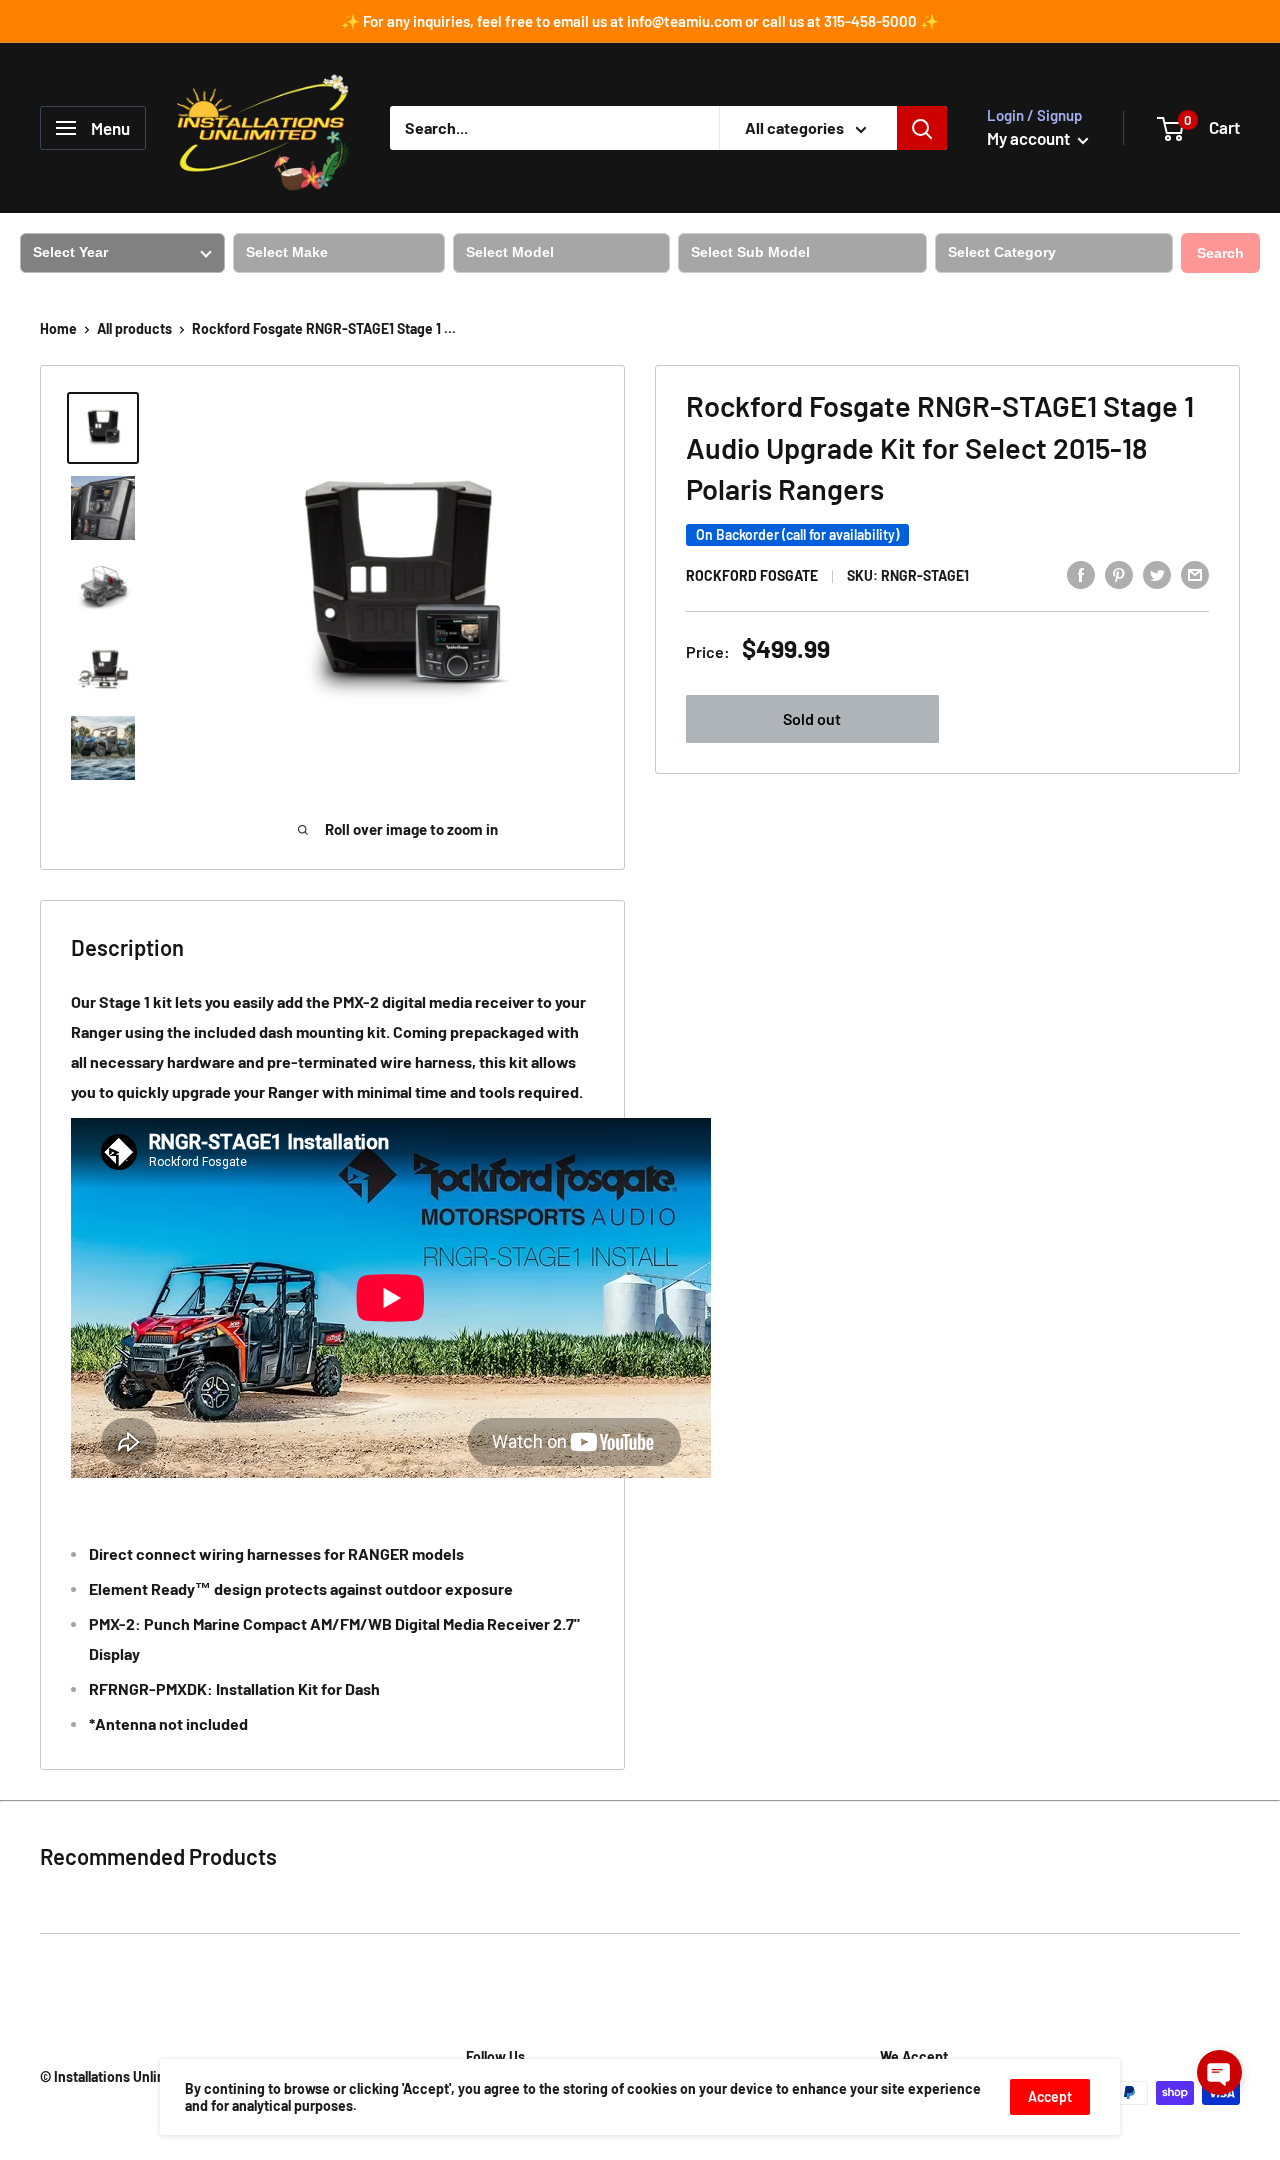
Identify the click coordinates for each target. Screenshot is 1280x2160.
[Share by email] (1195, 573)
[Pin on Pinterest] (1119, 573)
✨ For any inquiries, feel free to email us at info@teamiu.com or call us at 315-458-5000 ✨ (640, 21)
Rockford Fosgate (752, 575)
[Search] (922, 128)
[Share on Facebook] (1081, 573)
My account (1030, 138)
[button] (1219, 2072)
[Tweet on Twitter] (1157, 573)
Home (58, 328)
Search (1220, 253)
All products (134, 328)
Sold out (812, 718)
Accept (1050, 2096)
